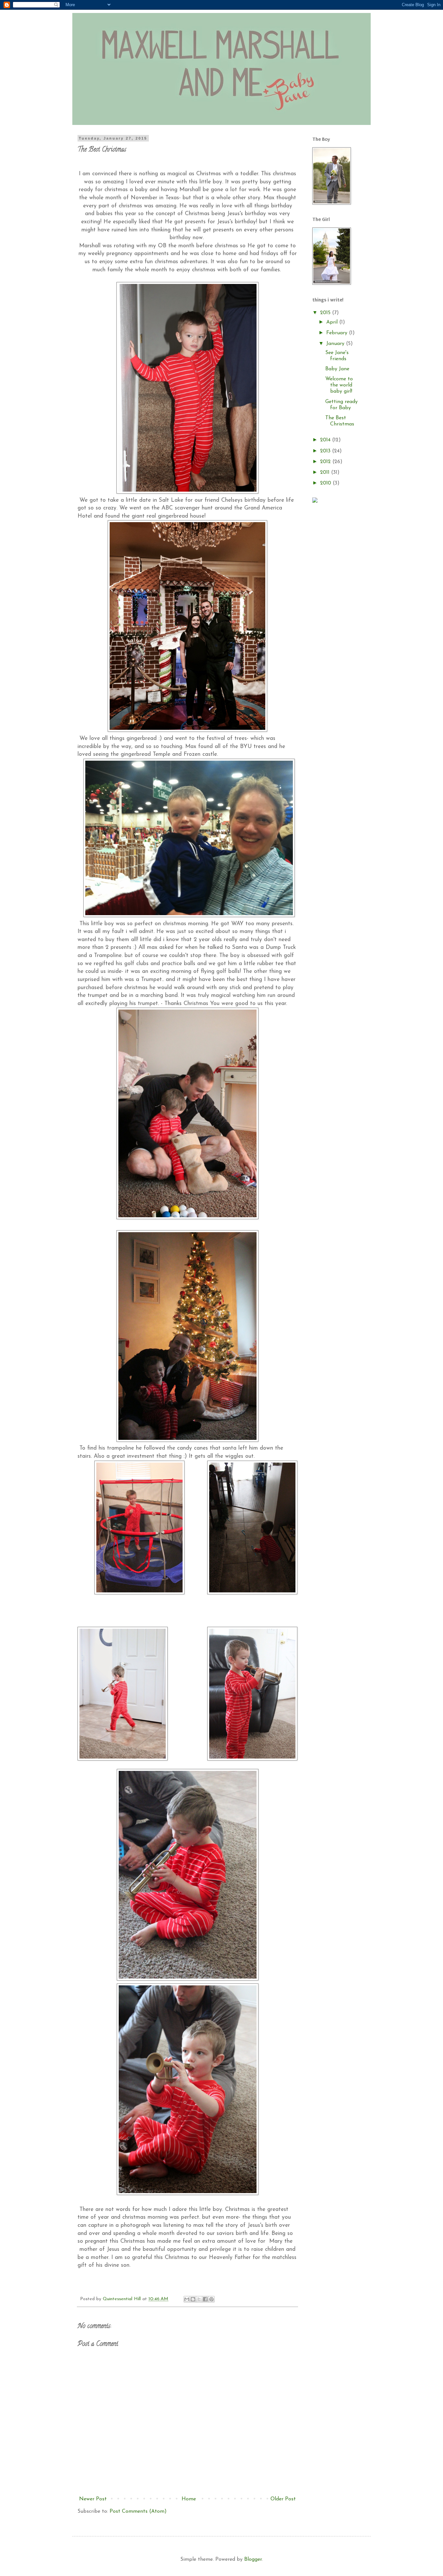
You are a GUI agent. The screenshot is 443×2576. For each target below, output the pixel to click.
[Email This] (187, 2299)
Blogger (253, 2559)
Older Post (283, 2499)
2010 (326, 483)
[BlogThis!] (193, 2299)
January (336, 344)
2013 (326, 451)
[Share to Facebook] (205, 2299)
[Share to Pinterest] (211, 2299)
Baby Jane (337, 369)
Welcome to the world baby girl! (339, 385)
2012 (326, 462)
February (338, 333)
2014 (326, 440)
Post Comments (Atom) (138, 2511)
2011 (326, 472)
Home (189, 2499)
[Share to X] (199, 2299)
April (333, 322)
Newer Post (93, 2499)
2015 (326, 313)
